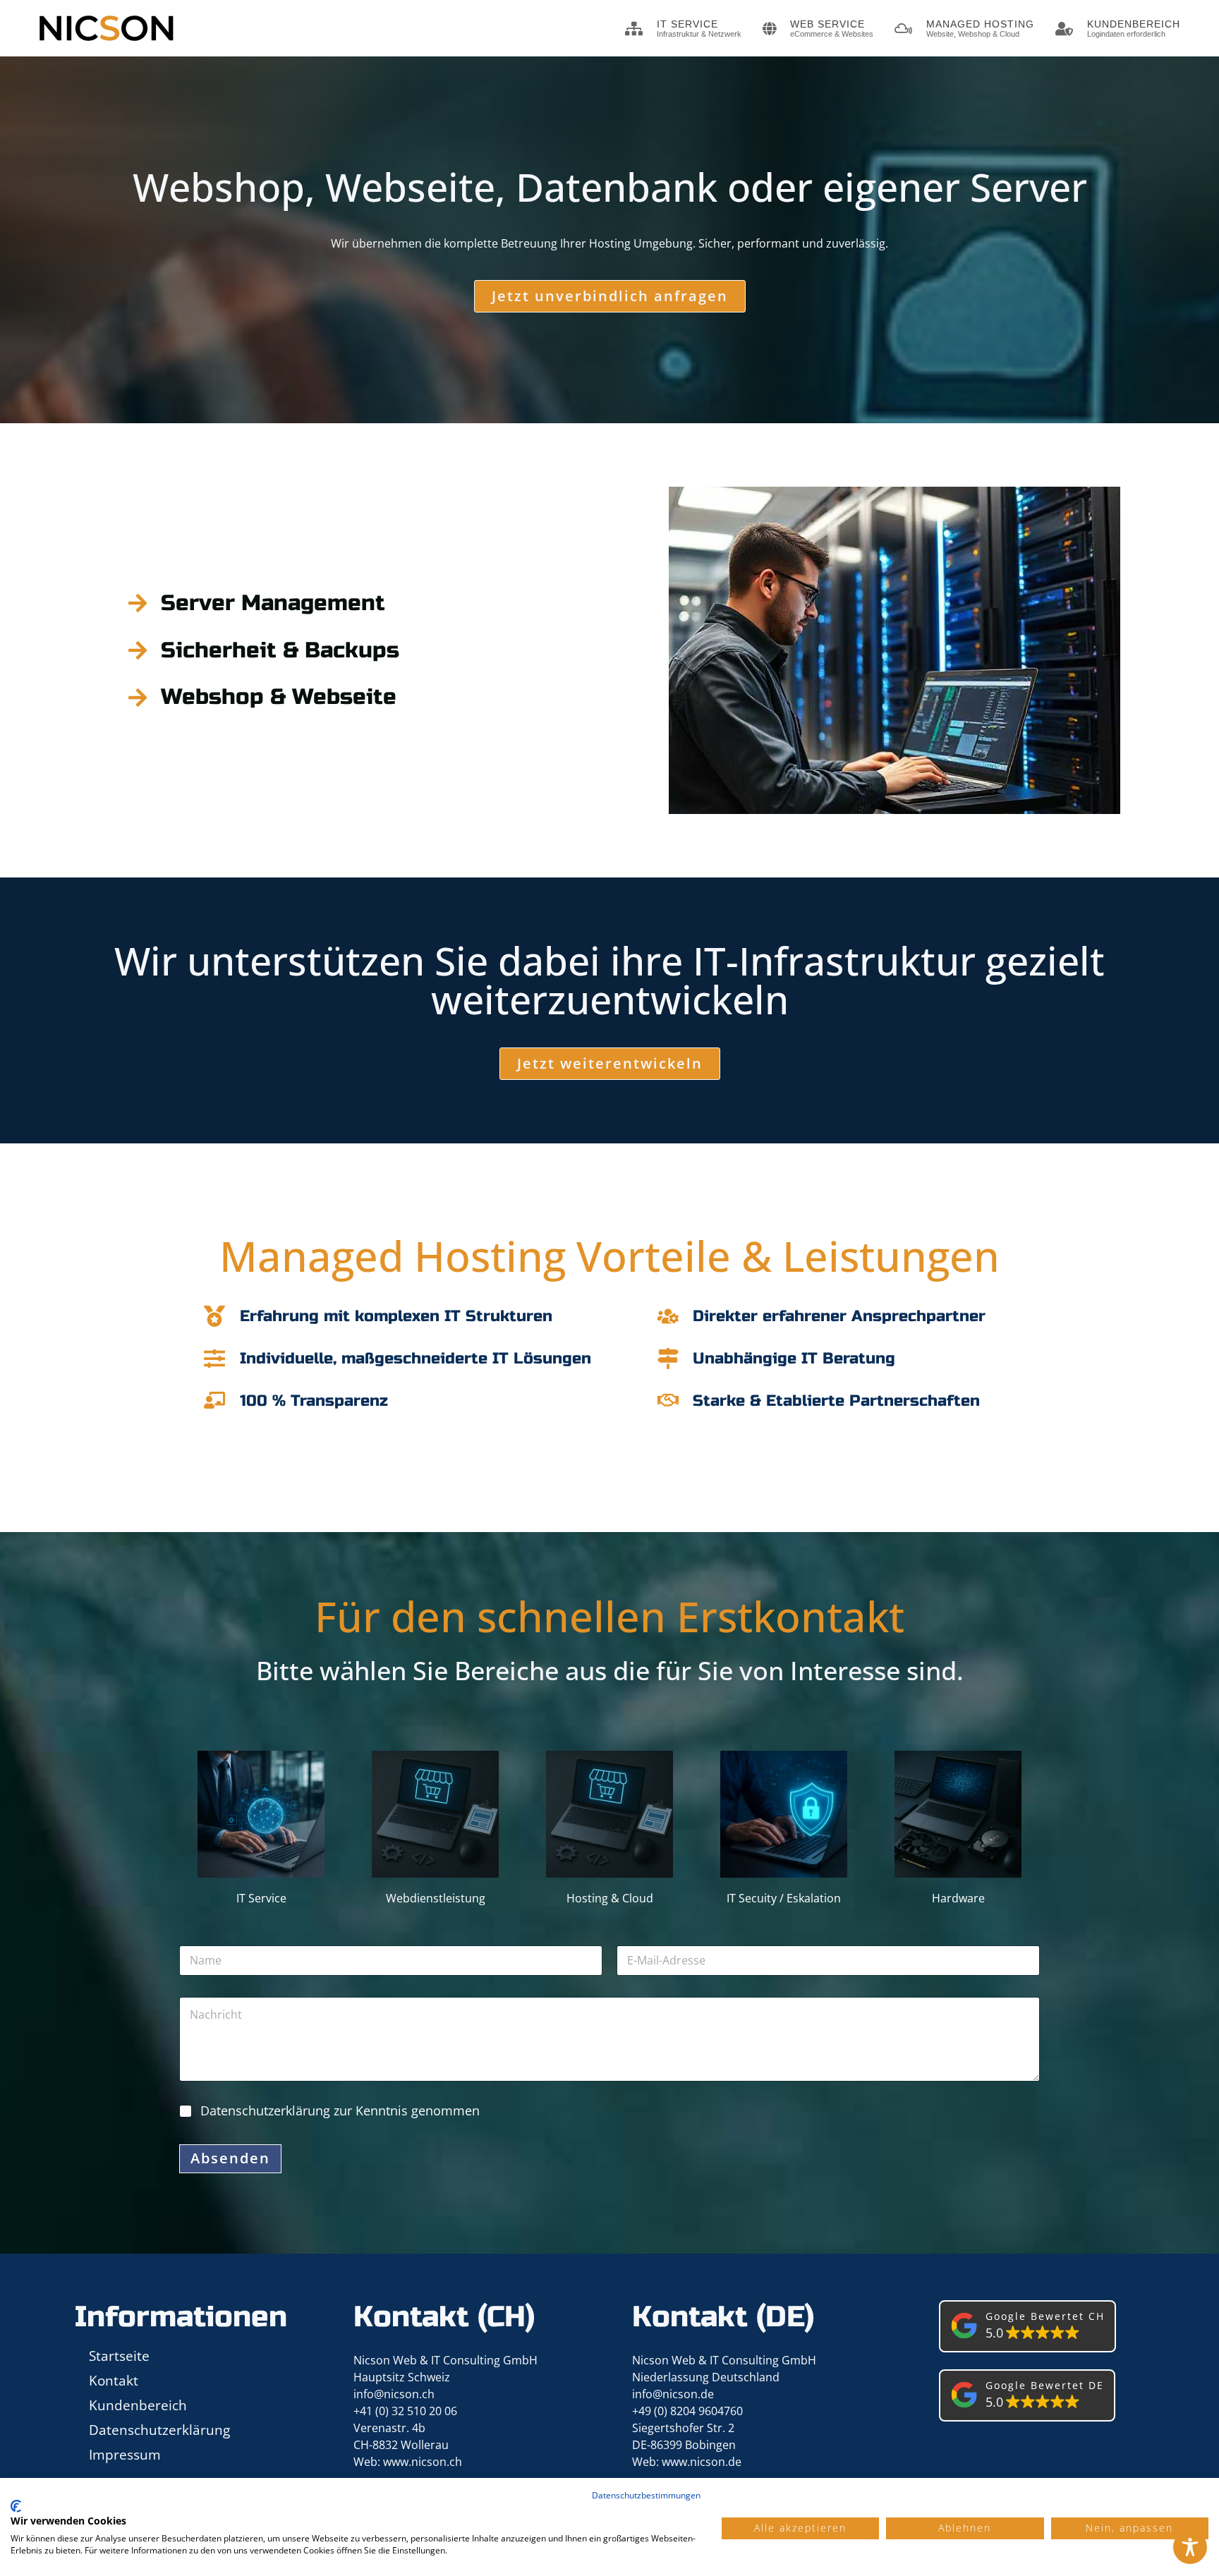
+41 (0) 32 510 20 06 (405, 2411)
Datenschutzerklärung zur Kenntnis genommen (340, 2110)
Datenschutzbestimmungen (646, 2495)
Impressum (125, 2454)
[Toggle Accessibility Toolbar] (1190, 2547)
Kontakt (114, 2380)
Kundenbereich (138, 2405)
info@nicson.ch (394, 2394)
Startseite (119, 2356)
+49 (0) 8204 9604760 (687, 2411)
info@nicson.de (673, 2394)
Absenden (230, 2158)
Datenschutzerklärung (159, 2430)
